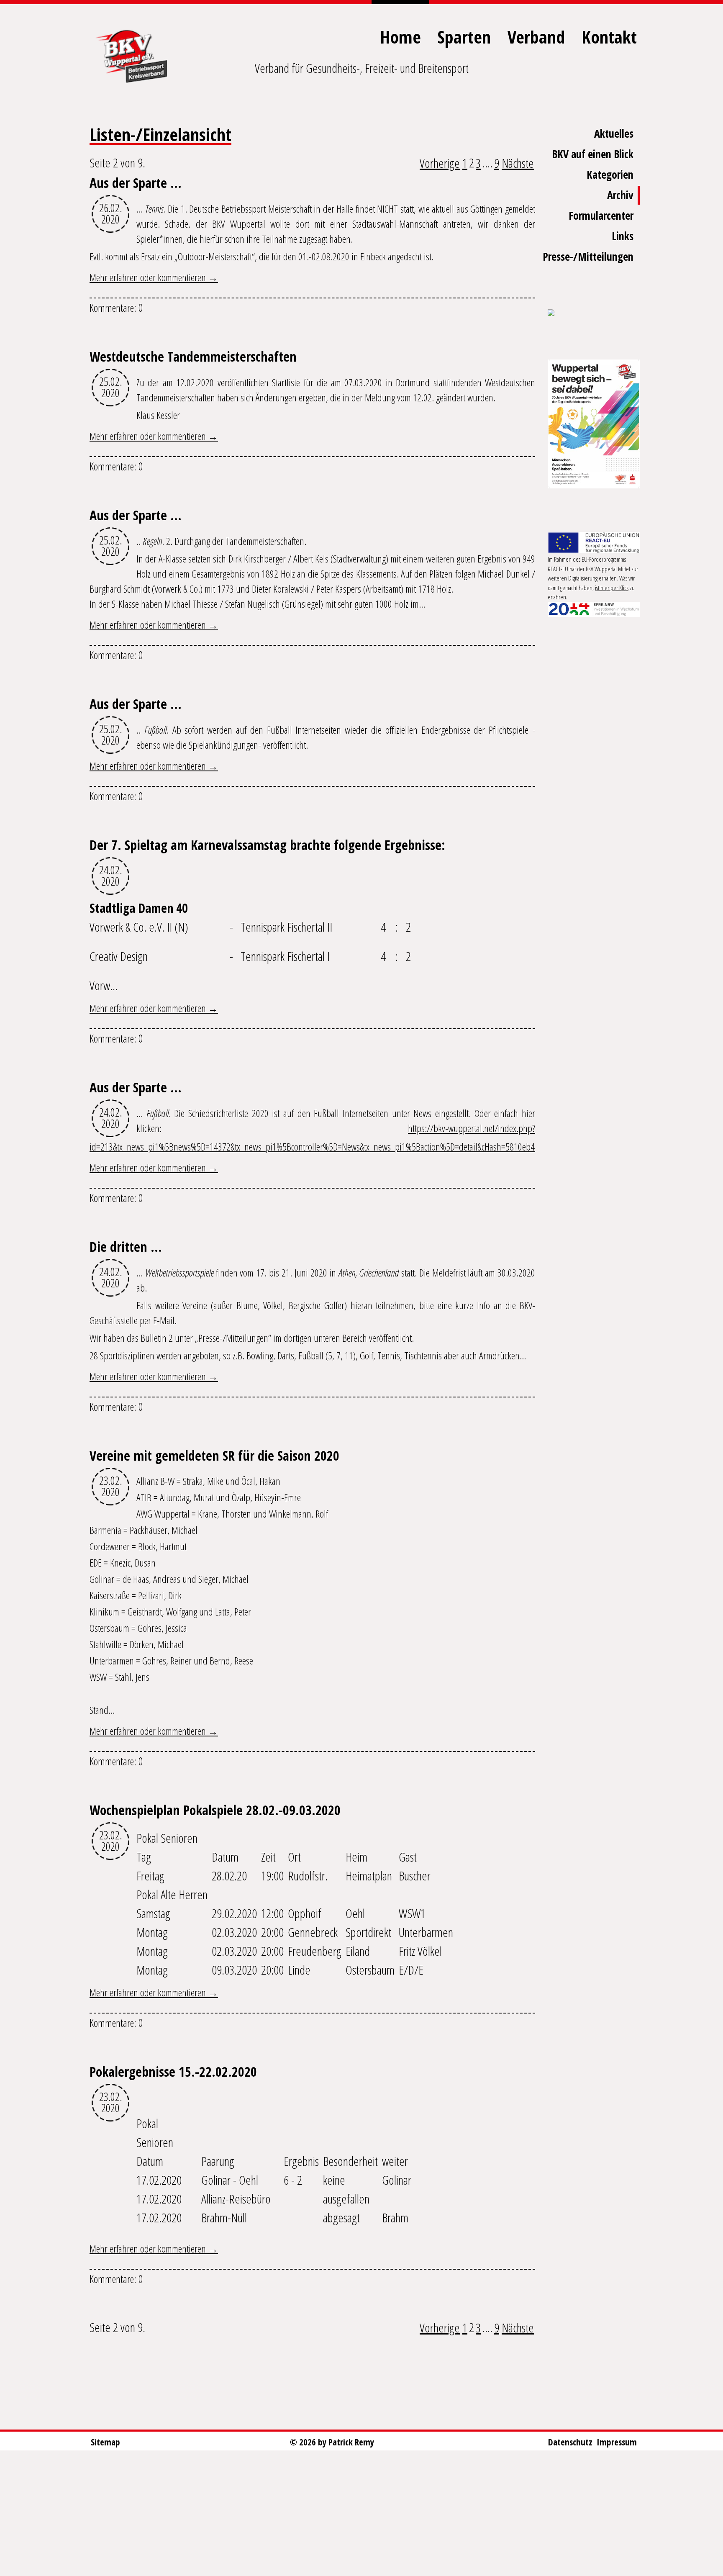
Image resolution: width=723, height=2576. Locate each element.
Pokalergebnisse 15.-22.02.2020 (173, 2071)
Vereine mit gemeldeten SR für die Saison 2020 (214, 1455)
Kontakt (609, 37)
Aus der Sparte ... (136, 183)
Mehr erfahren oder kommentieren (149, 277)
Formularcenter (601, 216)
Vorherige (440, 163)
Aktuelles (614, 134)
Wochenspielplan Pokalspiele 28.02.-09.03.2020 (215, 1810)
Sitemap (105, 2442)
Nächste (518, 163)
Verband (536, 37)
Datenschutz (570, 2442)
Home (400, 37)
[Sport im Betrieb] (594, 313)
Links (623, 236)
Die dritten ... (126, 1247)
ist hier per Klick (612, 588)
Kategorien (610, 175)
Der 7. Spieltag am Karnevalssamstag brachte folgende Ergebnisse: (267, 845)
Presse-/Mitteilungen (588, 257)
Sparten (464, 37)
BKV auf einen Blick (593, 154)
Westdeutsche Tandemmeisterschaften (193, 356)
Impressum (617, 2442)
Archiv (620, 195)
